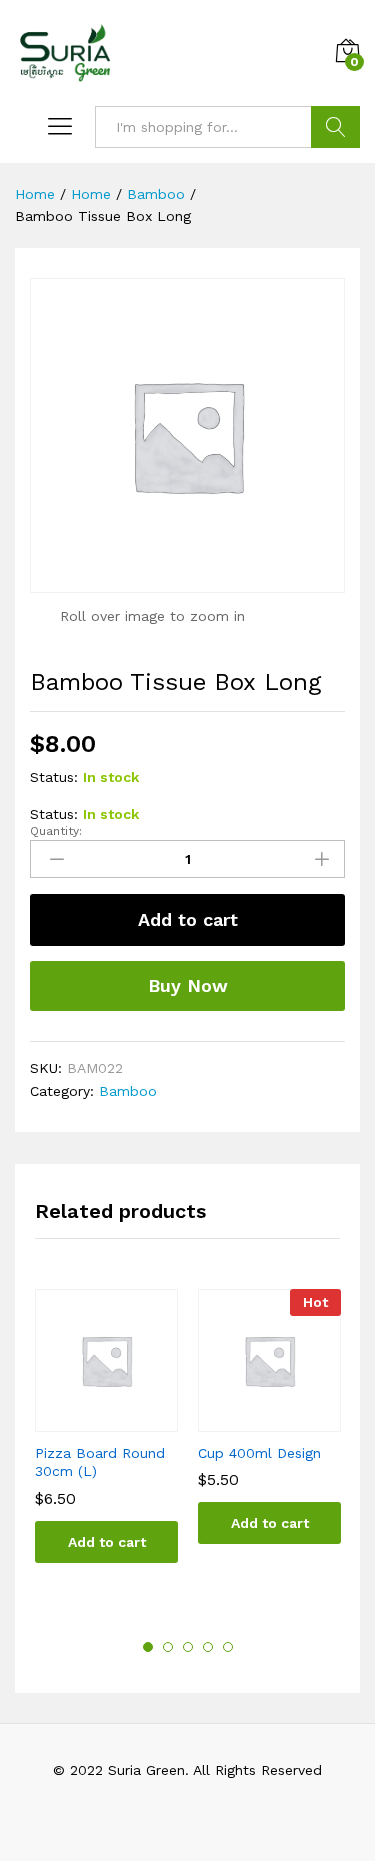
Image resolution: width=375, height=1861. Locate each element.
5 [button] (228, 1647)
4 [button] (208, 1647)
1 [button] (148, 1647)
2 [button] (168, 1647)
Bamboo (128, 1091)
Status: (54, 777)
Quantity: (56, 831)
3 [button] (188, 1647)
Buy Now (188, 985)
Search (335, 127)
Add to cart (188, 919)
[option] (106, 1440)
